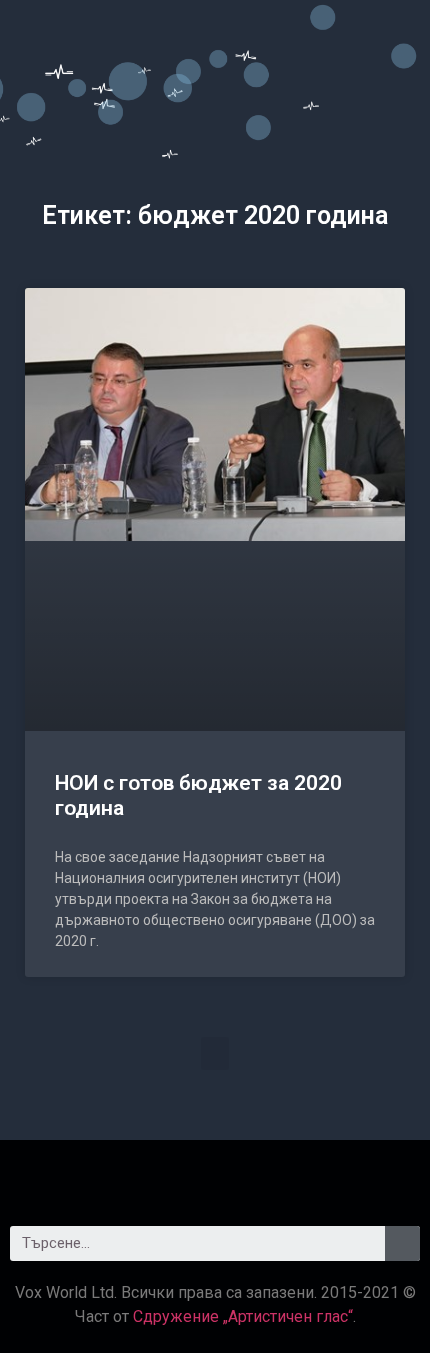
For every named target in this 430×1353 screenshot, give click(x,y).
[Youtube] (270, 1175)
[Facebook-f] (160, 1175)
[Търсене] (402, 1243)
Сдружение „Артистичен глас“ (243, 1316)
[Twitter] (215, 1175)
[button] (215, 1053)
